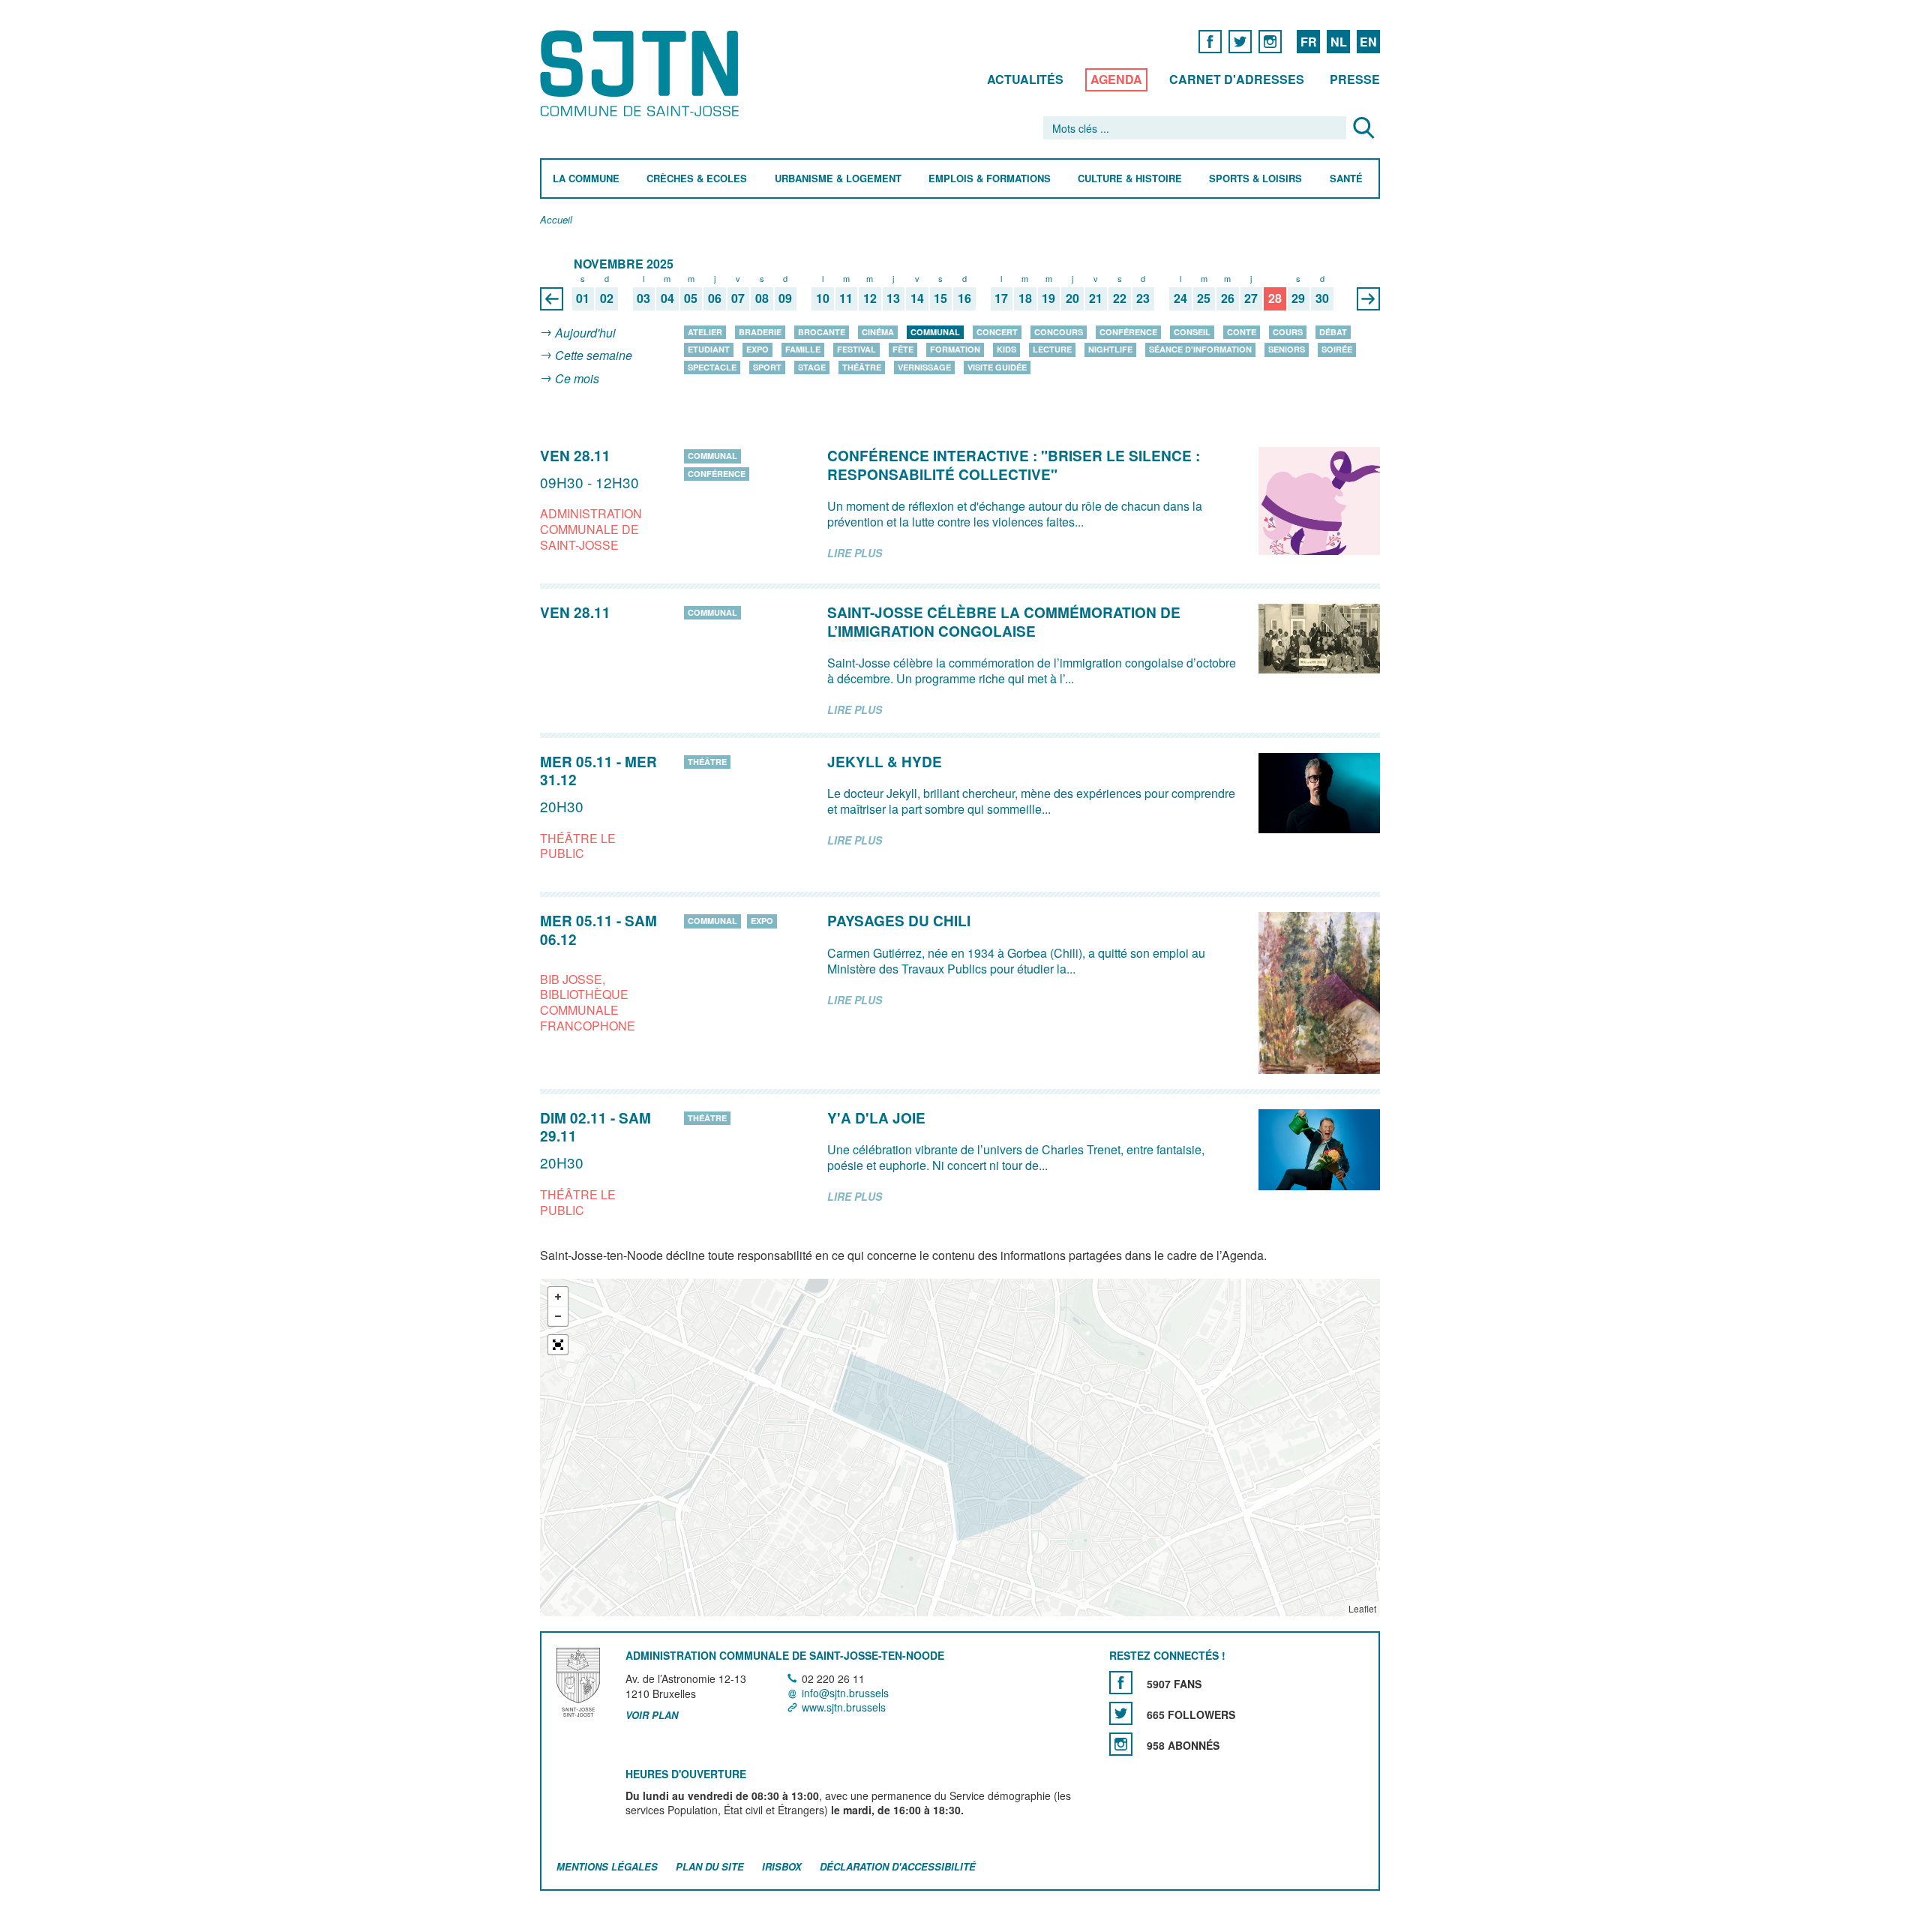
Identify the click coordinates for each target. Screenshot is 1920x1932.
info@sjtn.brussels (845, 1693)
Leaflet (1362, 1608)
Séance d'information (1200, 349)
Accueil (556, 220)
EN (1368, 42)
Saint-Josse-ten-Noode (642, 73)
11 (846, 299)
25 (1204, 299)
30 (1322, 299)
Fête (903, 349)
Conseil (1192, 332)
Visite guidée (997, 367)
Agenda (1116, 79)
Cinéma (878, 332)
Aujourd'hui (585, 333)
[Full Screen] (558, 1345)
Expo (757, 349)
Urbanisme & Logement (838, 179)
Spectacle (712, 367)
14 (917, 299)
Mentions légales (607, 1866)
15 (940, 299)
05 (691, 299)
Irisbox (782, 1866)
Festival (856, 349)
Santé (1346, 179)
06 (715, 299)
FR (1309, 42)
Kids (1006, 349)
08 (762, 299)
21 (1096, 299)
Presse (1355, 79)
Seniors (1287, 349)
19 (1048, 299)
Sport (767, 367)
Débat (1333, 332)
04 (667, 299)
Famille (803, 349)
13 (893, 299)
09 (785, 299)
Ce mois (577, 378)
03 (643, 299)
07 (738, 299)
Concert (997, 332)
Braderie (760, 332)
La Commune (586, 179)
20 (1072, 299)
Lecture (1052, 349)
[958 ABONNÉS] (1121, 1744)
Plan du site (710, 1866)
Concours (1059, 332)
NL (1339, 42)
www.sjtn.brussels (844, 1707)
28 (1275, 299)
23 (1143, 299)
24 (1180, 299)
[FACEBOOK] (1210, 41)
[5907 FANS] (1121, 1683)
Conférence (1128, 332)
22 (1120, 299)
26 (1228, 299)
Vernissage (924, 367)
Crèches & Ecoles (697, 179)
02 (607, 299)
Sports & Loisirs (1255, 179)
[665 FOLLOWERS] (1121, 1713)
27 (1251, 299)
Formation (955, 349)
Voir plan (652, 1715)
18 (1025, 299)
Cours (1288, 332)
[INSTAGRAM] (1270, 41)
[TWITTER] (1240, 41)
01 (583, 299)
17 (1001, 299)
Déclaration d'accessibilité (898, 1866)
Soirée (1337, 349)
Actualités (1025, 79)
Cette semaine (594, 356)
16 (964, 299)
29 (1298, 299)
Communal (935, 332)
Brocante (822, 332)
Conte (1242, 332)
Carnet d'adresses (1237, 79)
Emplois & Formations (990, 179)
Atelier (705, 332)
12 (870, 299)
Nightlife (1110, 349)
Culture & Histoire (1130, 179)
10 (823, 299)
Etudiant (709, 349)
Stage (812, 367)
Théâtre (862, 367)
